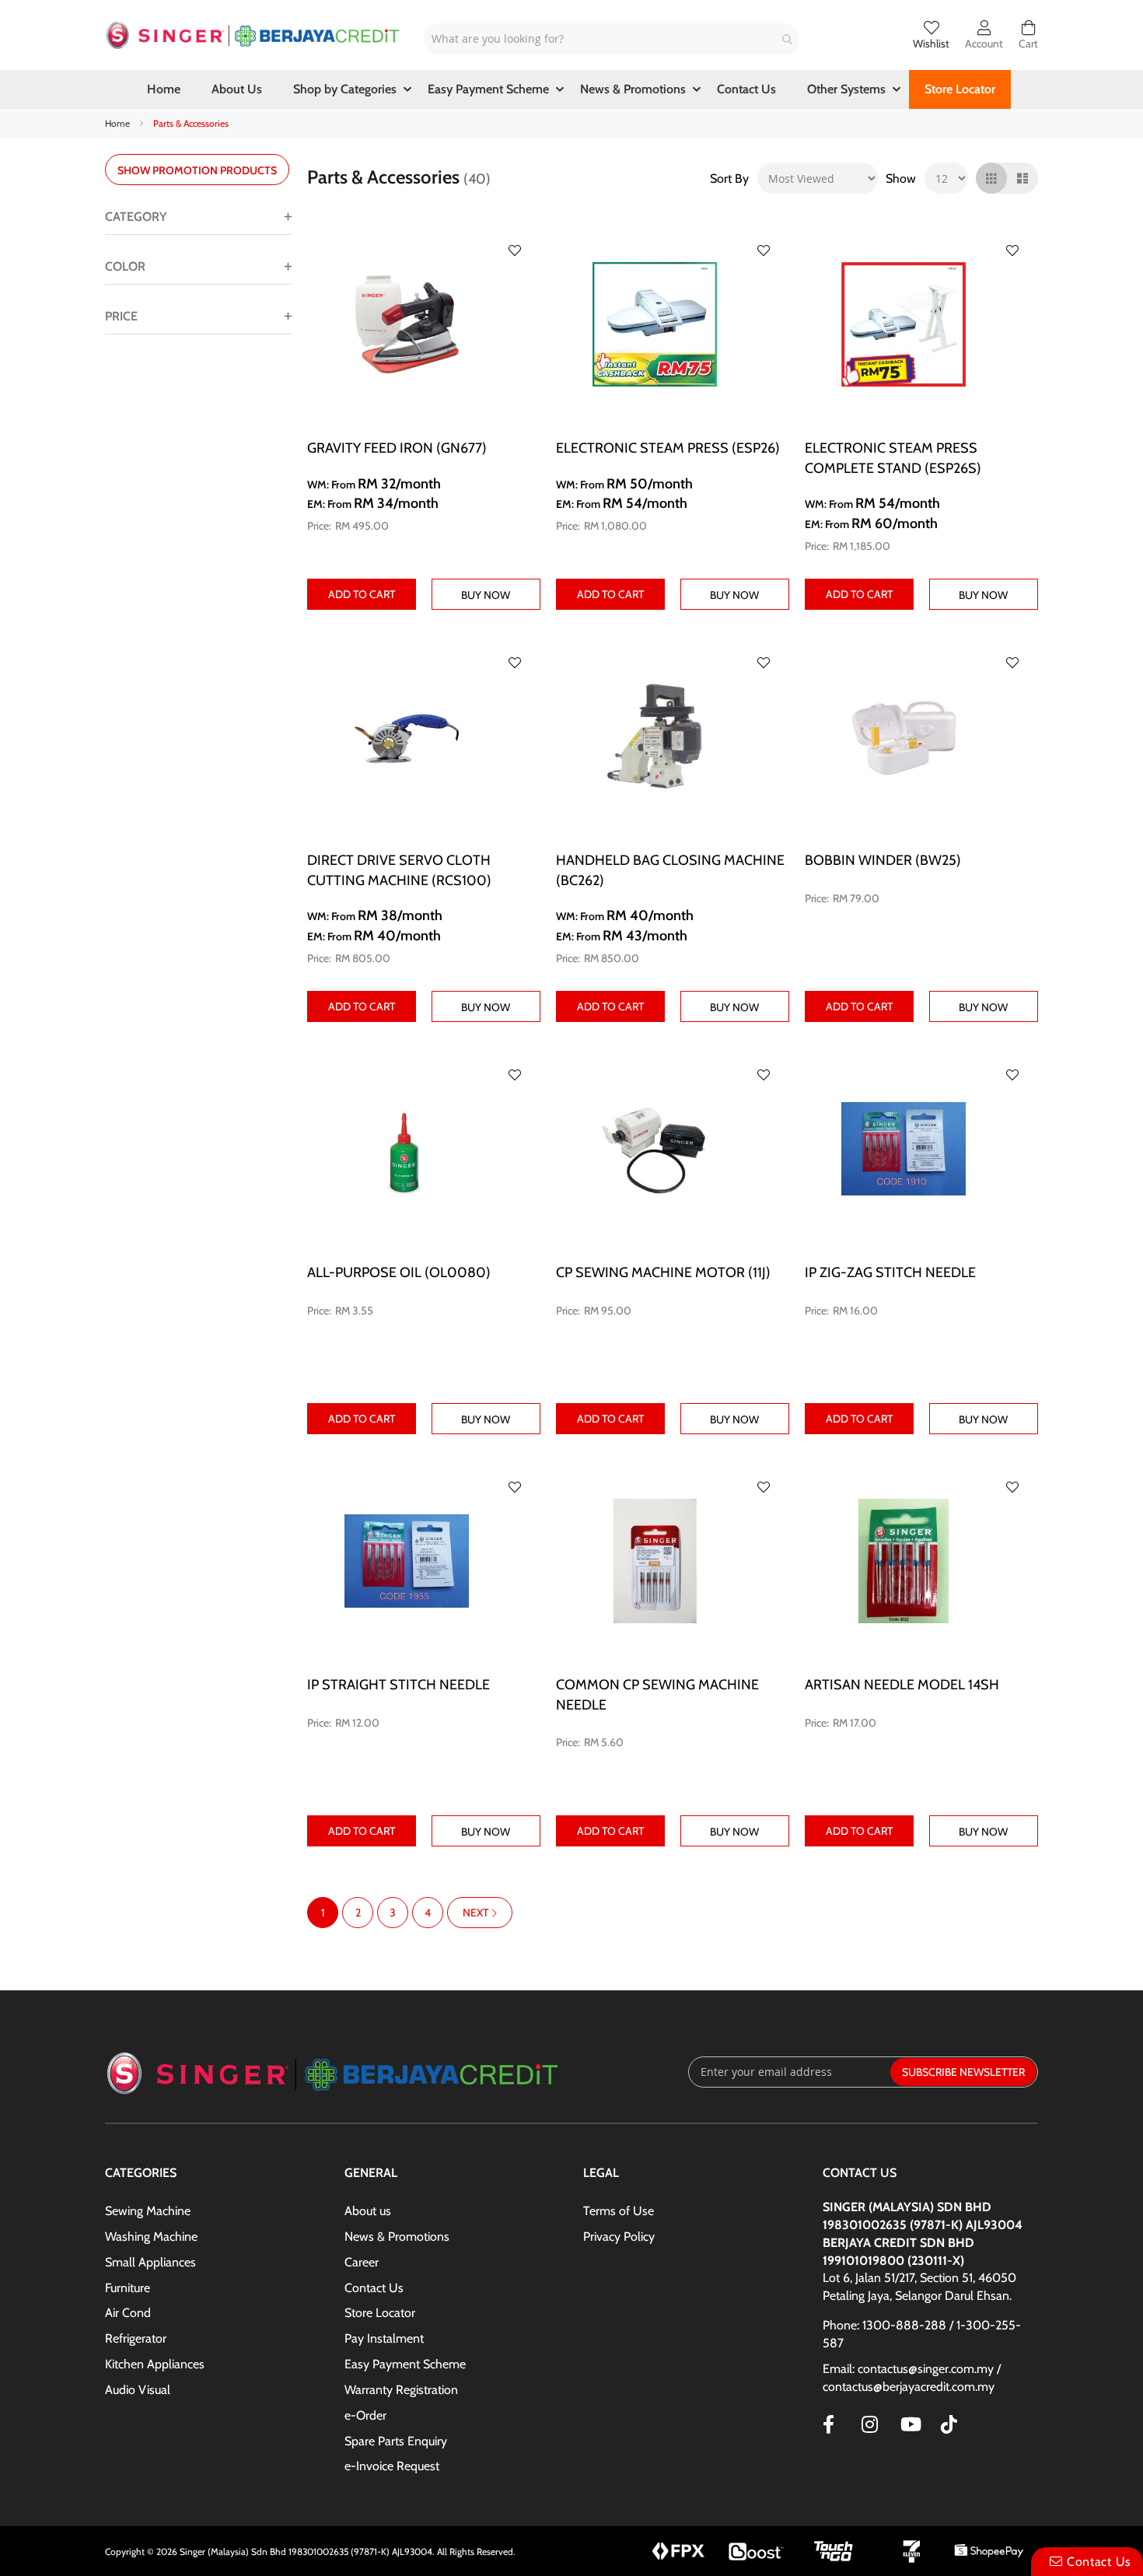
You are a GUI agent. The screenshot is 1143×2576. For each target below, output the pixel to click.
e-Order (365, 2415)
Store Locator (380, 2313)
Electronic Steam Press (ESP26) (668, 448)
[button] (515, 250)
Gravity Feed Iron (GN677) (397, 448)
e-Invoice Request (392, 2466)
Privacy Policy (619, 2236)
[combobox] (612, 39)
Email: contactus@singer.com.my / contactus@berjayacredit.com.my (912, 2378)
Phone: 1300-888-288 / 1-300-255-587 (922, 2334)
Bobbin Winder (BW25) (883, 860)
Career (362, 2262)
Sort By (729, 178)
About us (368, 2211)
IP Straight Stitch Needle (398, 1685)
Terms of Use (619, 2211)
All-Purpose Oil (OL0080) (399, 1272)
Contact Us (374, 2288)
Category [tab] (136, 217)
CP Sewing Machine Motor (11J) (663, 1272)
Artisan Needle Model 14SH (902, 1685)
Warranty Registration (401, 2390)
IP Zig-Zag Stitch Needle (890, 1272)
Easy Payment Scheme (405, 2364)
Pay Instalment (384, 2338)
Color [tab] (125, 266)
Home (119, 123)
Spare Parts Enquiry (396, 2441)
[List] (1022, 178)
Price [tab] (121, 316)
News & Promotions (397, 2236)
